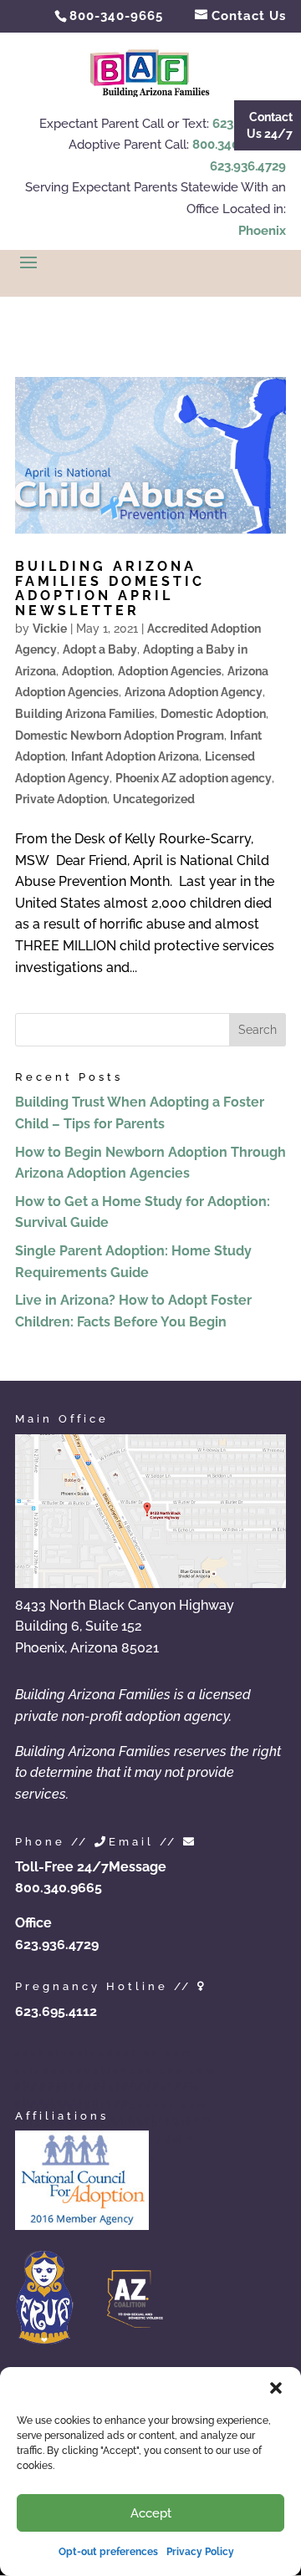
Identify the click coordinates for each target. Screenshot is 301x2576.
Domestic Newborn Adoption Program (120, 736)
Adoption (87, 671)
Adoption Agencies (170, 671)
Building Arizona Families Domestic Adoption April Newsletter (110, 588)
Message (138, 1867)
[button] (276, 2388)
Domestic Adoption (213, 714)
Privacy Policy (200, 2552)
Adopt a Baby (100, 649)
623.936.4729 (248, 166)
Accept (151, 2513)
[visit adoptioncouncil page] (82, 2225)
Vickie (50, 629)
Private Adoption (61, 799)
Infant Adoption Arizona (135, 756)
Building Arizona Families (85, 714)
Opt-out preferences (108, 2552)
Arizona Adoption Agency (194, 692)
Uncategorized (154, 799)
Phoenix (262, 231)
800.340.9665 (232, 145)
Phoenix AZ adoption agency (194, 778)
